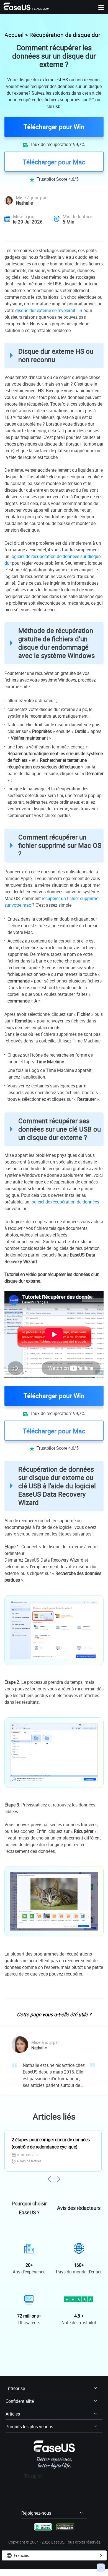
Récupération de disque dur (65, 35)
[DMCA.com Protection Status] (65, 2526)
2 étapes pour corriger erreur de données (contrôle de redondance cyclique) (51, 2143)
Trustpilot (33, 2476)
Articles (13, 2414)
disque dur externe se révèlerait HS (49, 310)
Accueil (14, 35)
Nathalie (24, 203)
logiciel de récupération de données (65, 1202)
